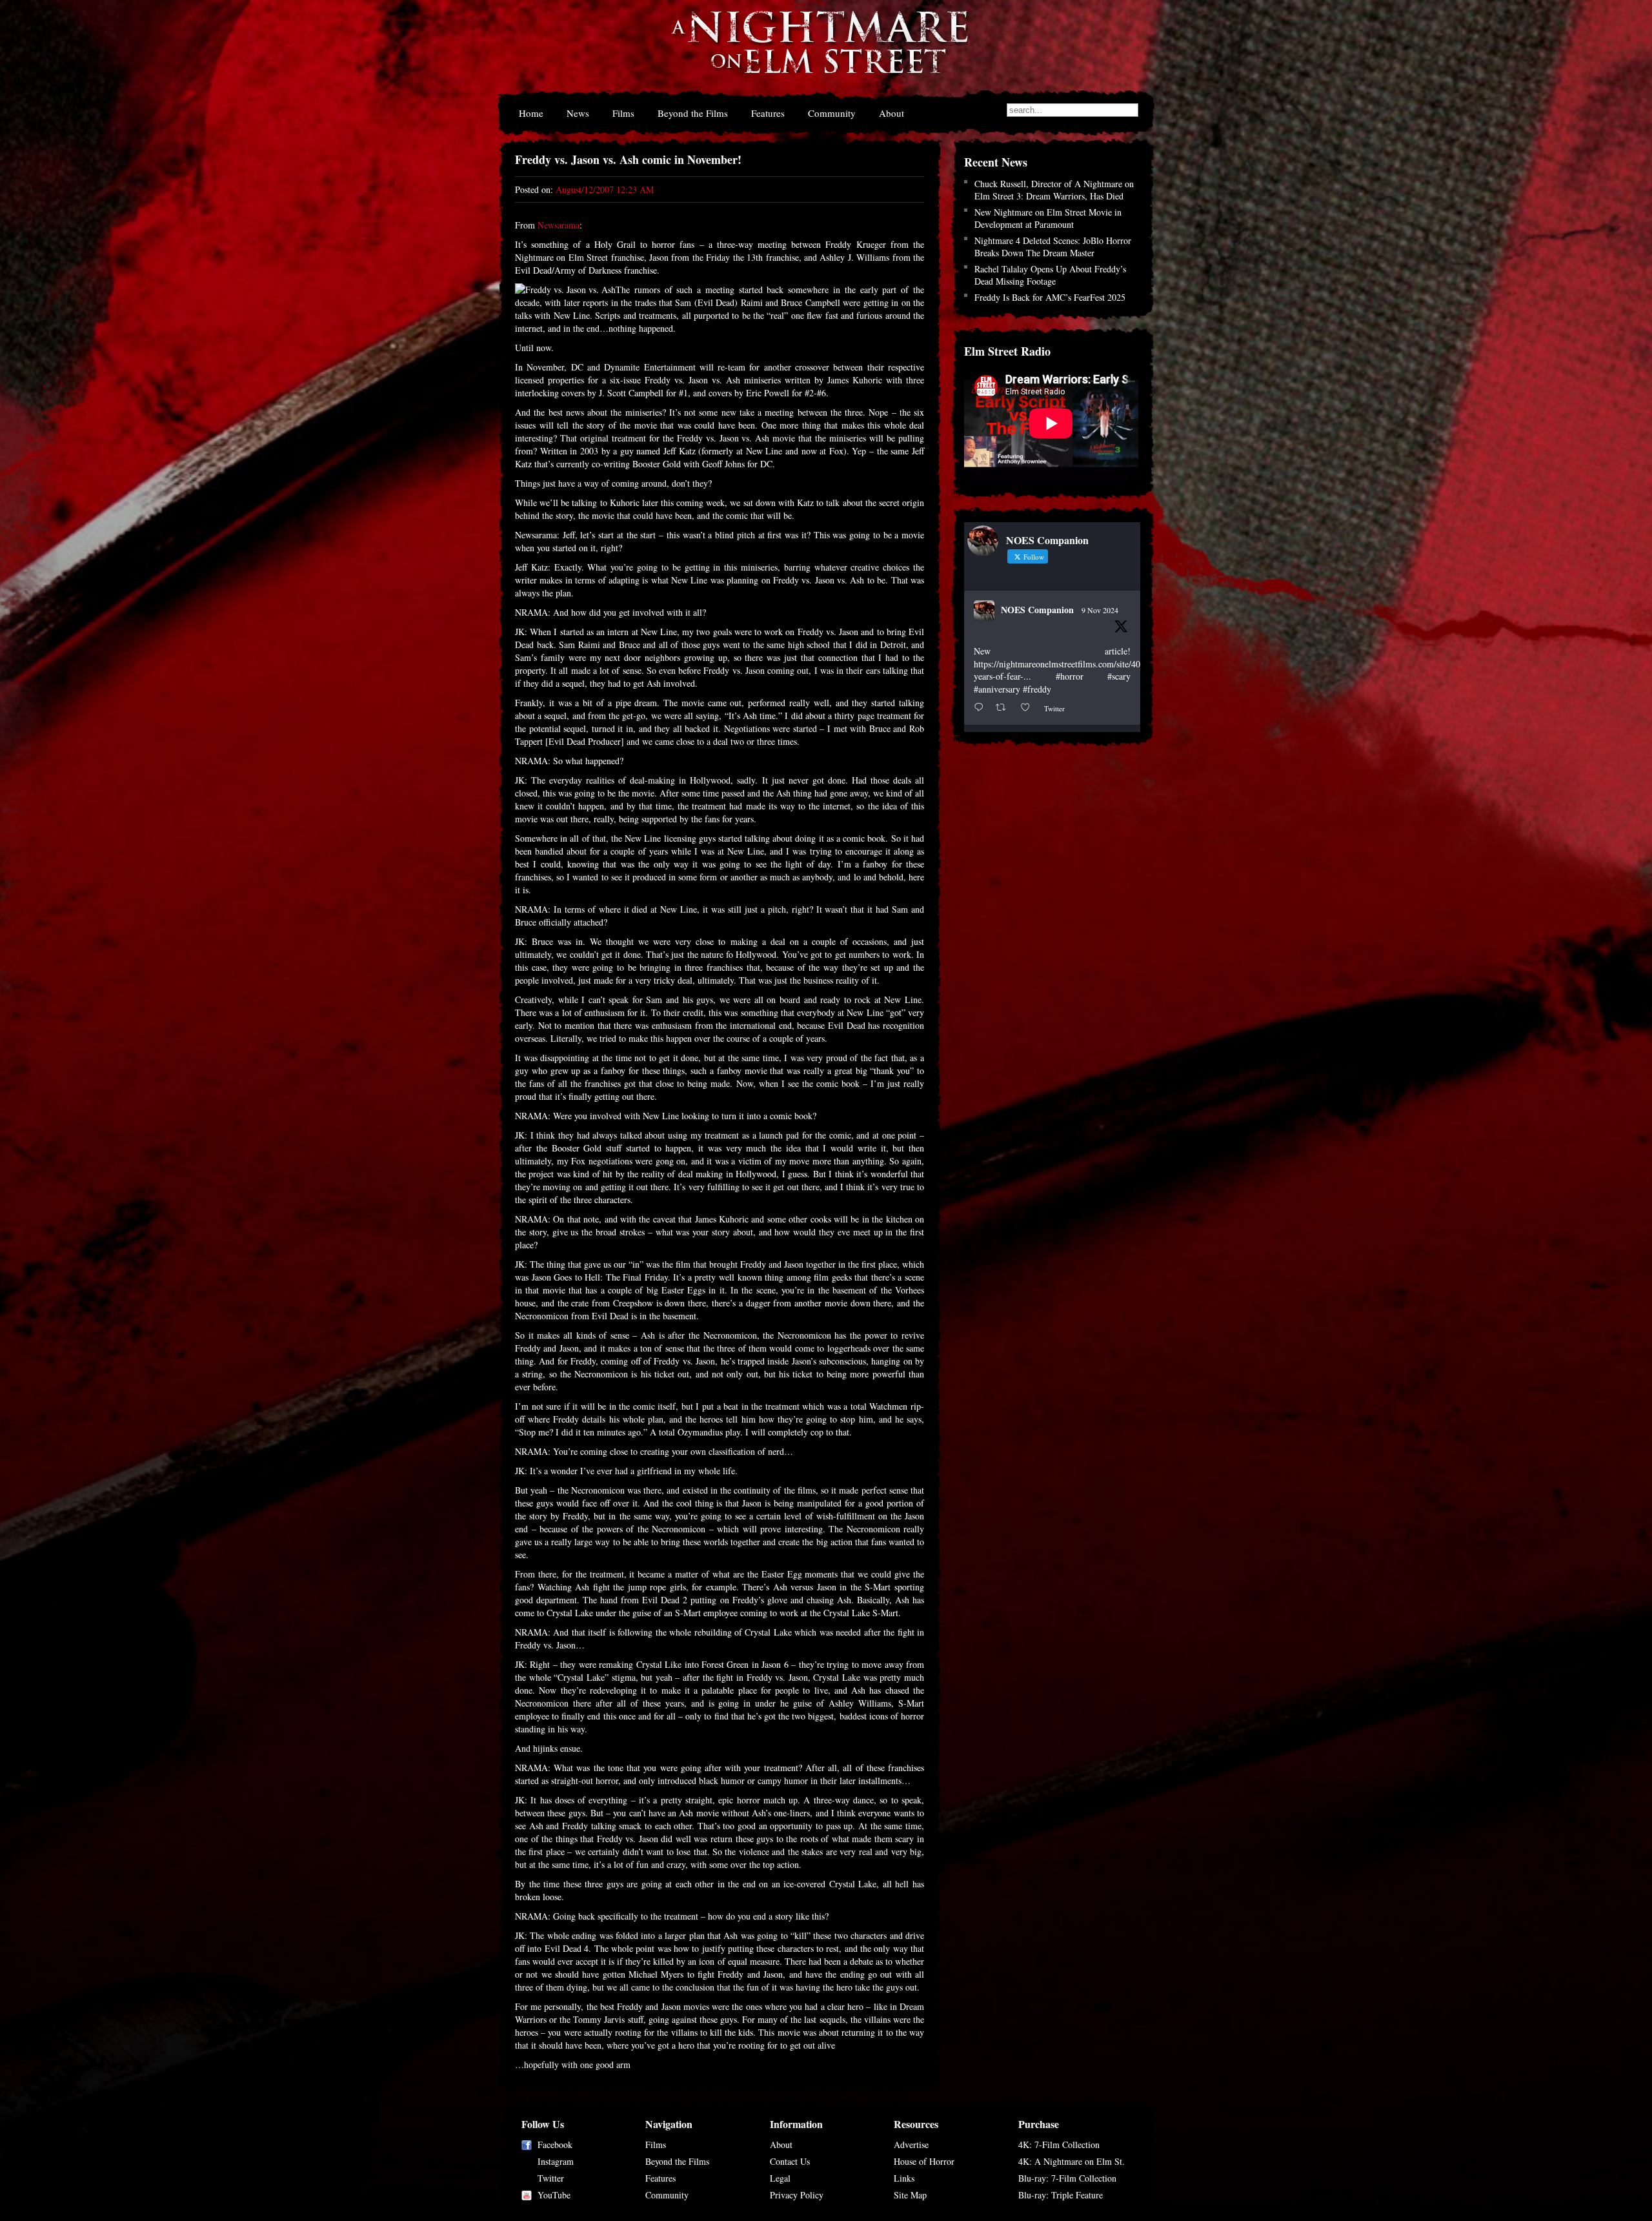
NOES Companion (1037, 610)
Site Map (910, 2195)
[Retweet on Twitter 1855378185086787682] (1004, 708)
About (891, 113)
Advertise (911, 2145)
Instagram (556, 2161)
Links (904, 2178)
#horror (1070, 676)
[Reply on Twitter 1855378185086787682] (982, 708)
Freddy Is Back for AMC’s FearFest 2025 (1050, 297)
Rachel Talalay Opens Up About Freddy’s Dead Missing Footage (1050, 275)
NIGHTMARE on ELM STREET (819, 51)
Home (531, 113)
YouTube (554, 2195)
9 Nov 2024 (1100, 610)
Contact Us (790, 2161)
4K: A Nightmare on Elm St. (1072, 2161)
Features (768, 113)
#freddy (1037, 689)
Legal (780, 2178)
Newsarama (559, 225)
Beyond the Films (693, 113)
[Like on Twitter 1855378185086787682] (1029, 708)
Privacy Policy (797, 2195)
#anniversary (997, 689)
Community (832, 113)
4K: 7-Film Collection (1059, 2145)
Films (623, 113)
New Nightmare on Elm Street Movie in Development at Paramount (1048, 218)
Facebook (555, 2145)
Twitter (551, 2178)
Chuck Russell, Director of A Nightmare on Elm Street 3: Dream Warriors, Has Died (1054, 190)
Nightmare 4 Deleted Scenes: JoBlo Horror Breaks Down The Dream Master (1053, 247)
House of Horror (924, 2161)
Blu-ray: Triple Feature (1061, 2195)
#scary (1119, 676)
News (578, 113)
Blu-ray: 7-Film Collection (1067, 2178)
